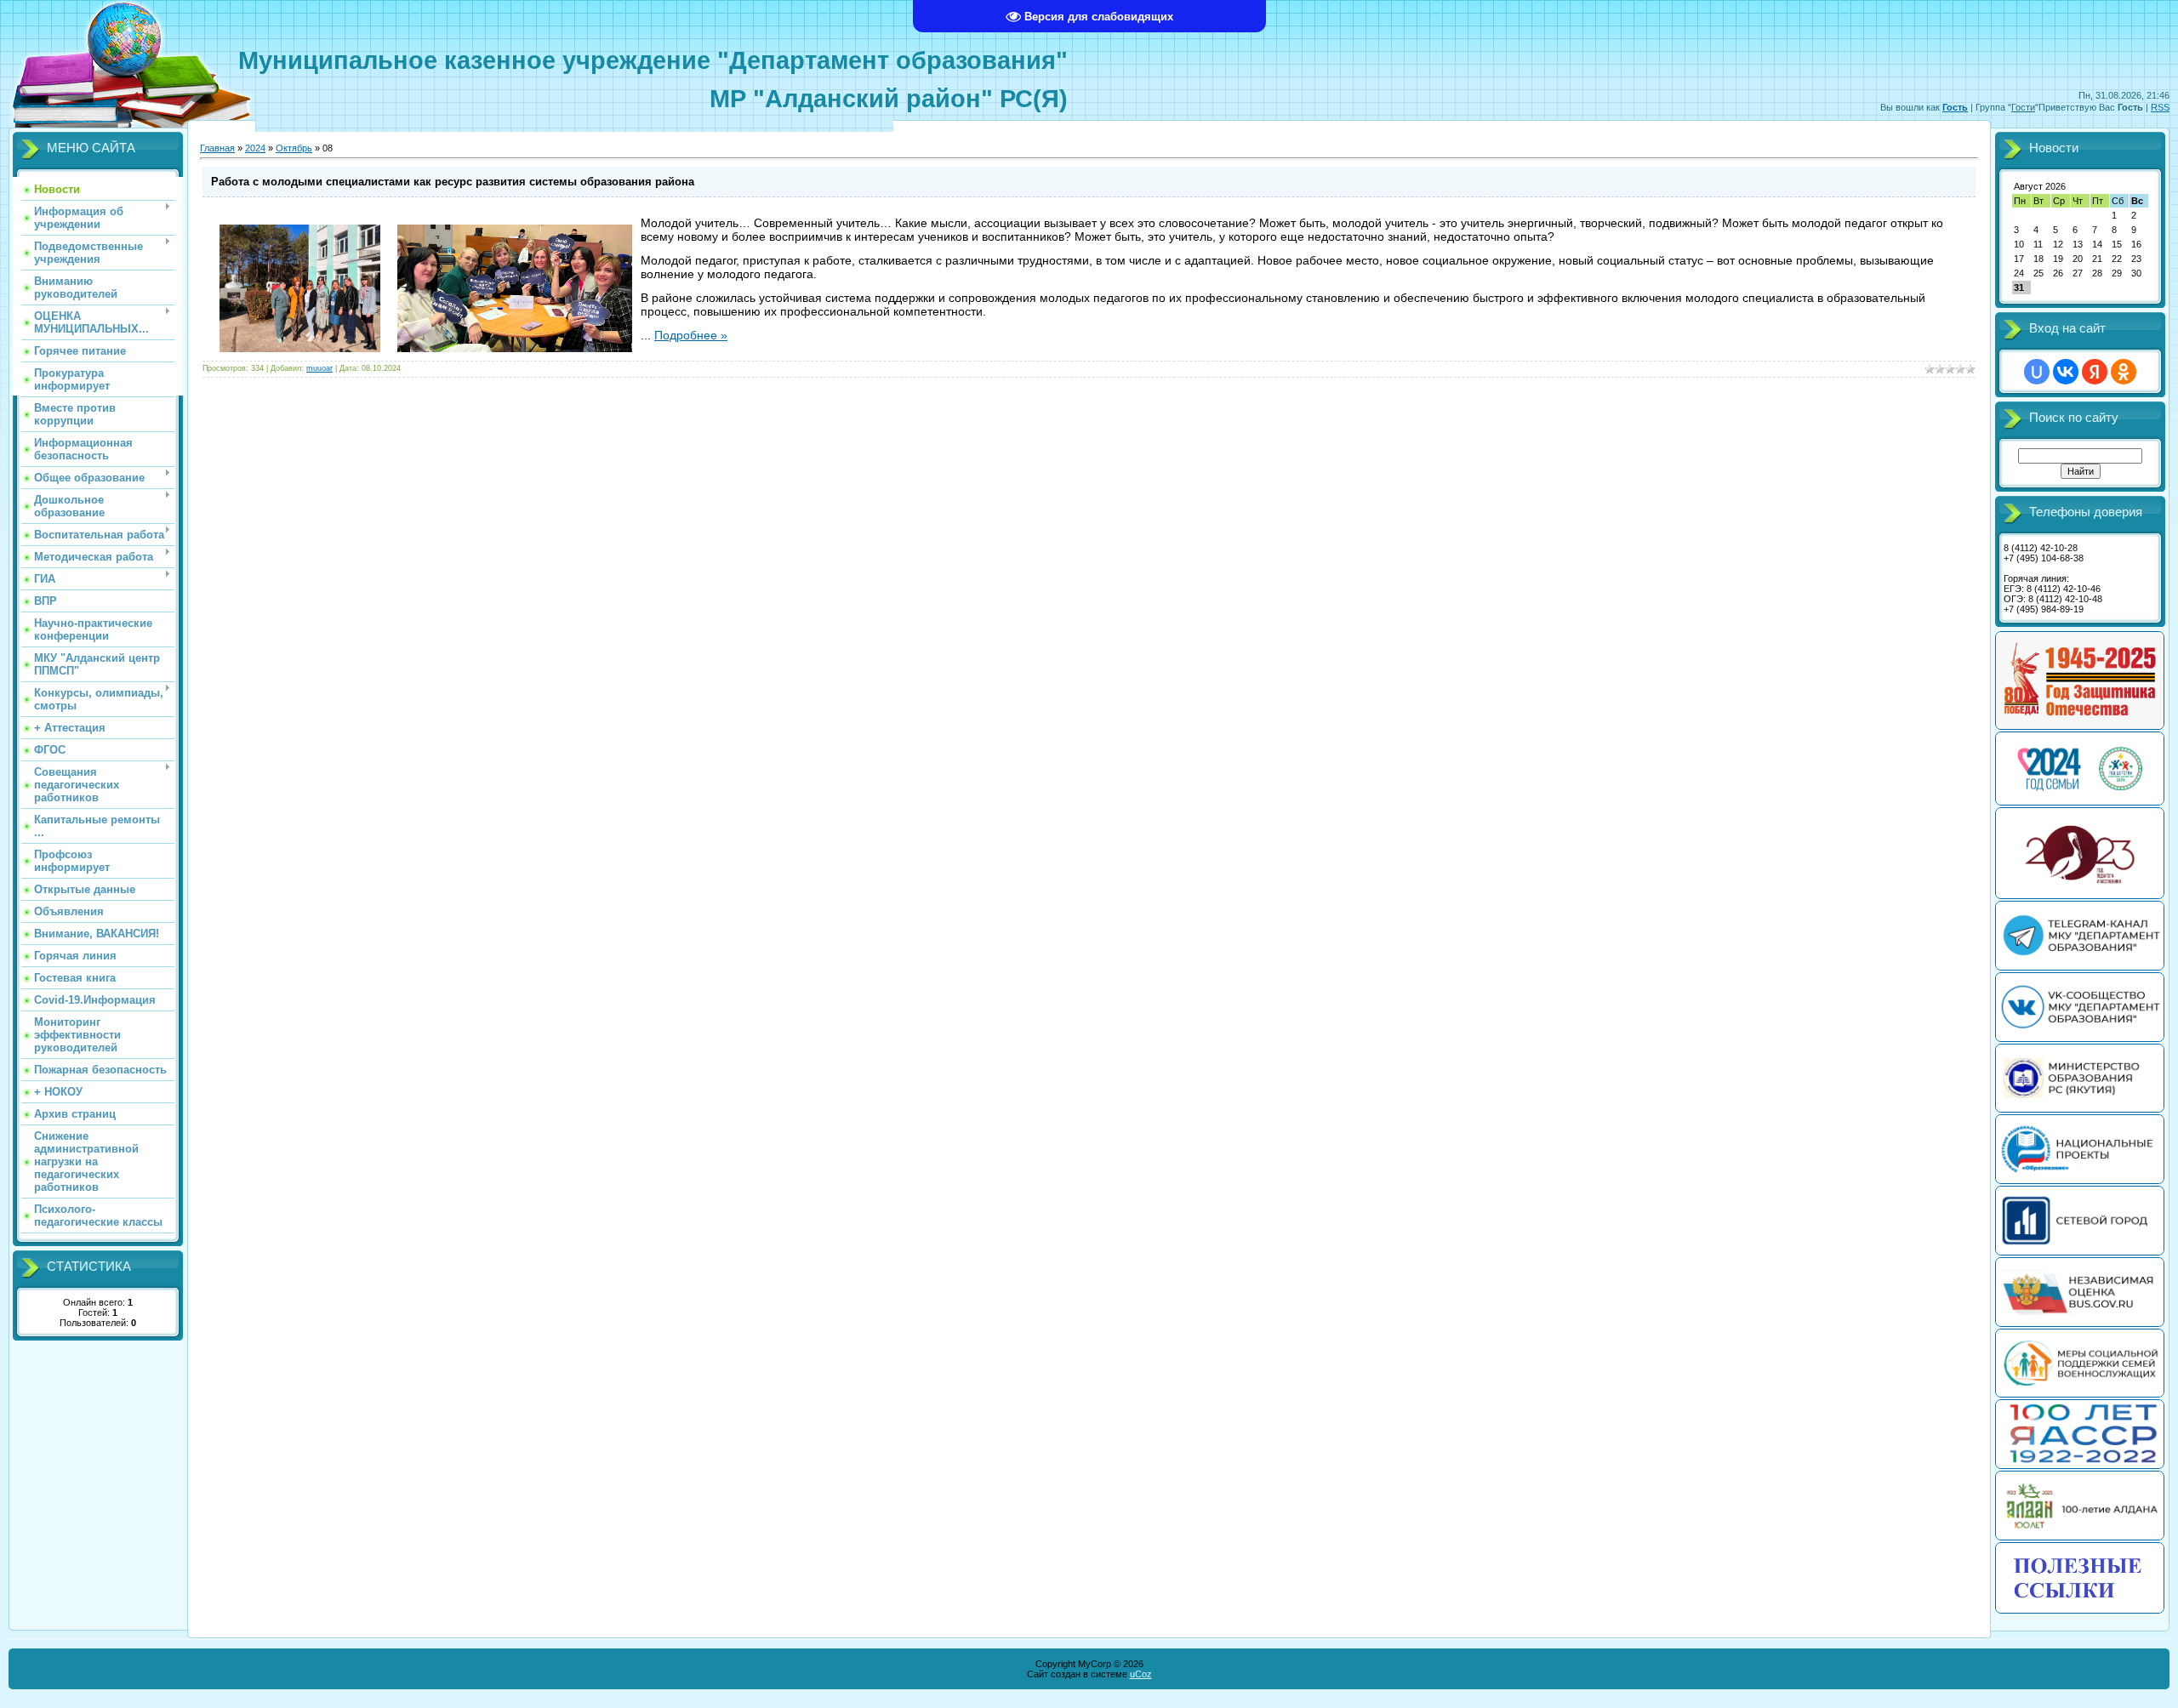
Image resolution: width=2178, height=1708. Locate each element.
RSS (2160, 107)
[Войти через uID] (2037, 372)
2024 (255, 148)
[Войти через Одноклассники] (2124, 372)
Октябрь (294, 148)
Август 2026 (2040, 186)
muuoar (319, 368)
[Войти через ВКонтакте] (2066, 372)
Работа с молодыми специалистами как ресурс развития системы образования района (453, 182)
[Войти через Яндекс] (2095, 372)
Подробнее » (691, 335)
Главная (217, 148)
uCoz (1141, 1674)
